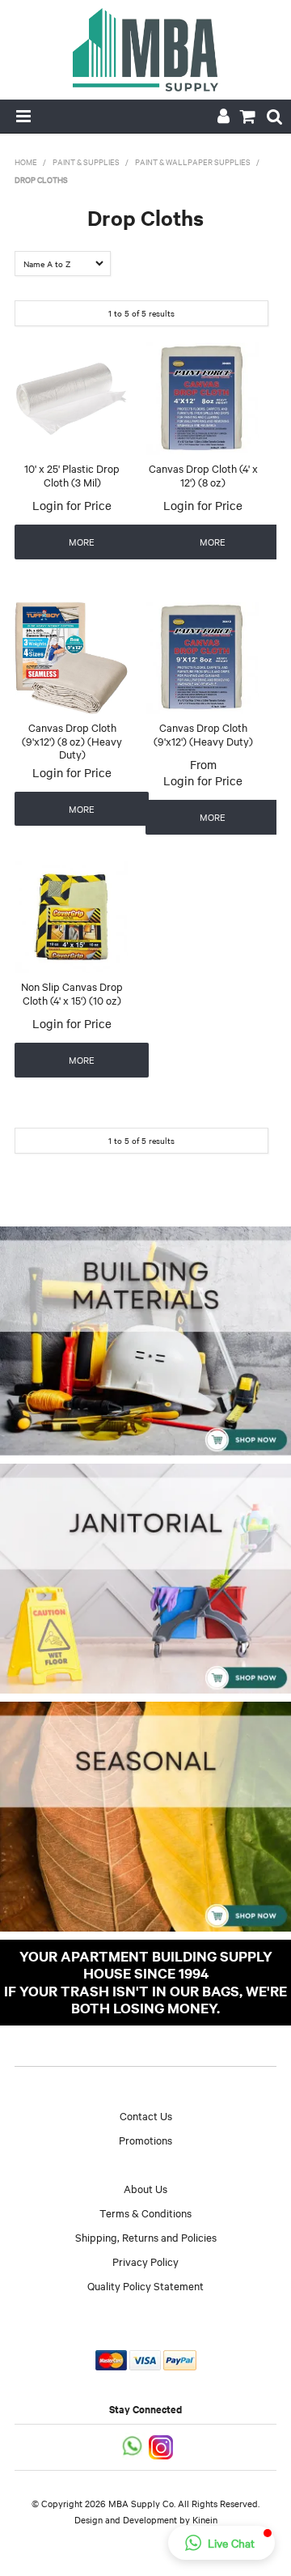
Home (26, 162)
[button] (221, 2543)
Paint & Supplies (86, 162)
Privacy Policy (145, 2261)
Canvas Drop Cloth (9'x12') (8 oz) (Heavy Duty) (72, 740)
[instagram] (162, 2445)
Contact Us (146, 2115)
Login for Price (72, 505)
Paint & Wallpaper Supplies (193, 162)
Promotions (145, 2140)
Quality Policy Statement (145, 2285)
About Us (145, 2188)
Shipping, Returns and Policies (146, 2237)
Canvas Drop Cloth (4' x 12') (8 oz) (203, 475)
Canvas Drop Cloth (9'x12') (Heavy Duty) (203, 734)
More (82, 542)
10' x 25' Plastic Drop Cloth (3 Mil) (72, 475)
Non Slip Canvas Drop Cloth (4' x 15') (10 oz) (72, 993)
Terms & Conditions (145, 2213)
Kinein (205, 2519)
